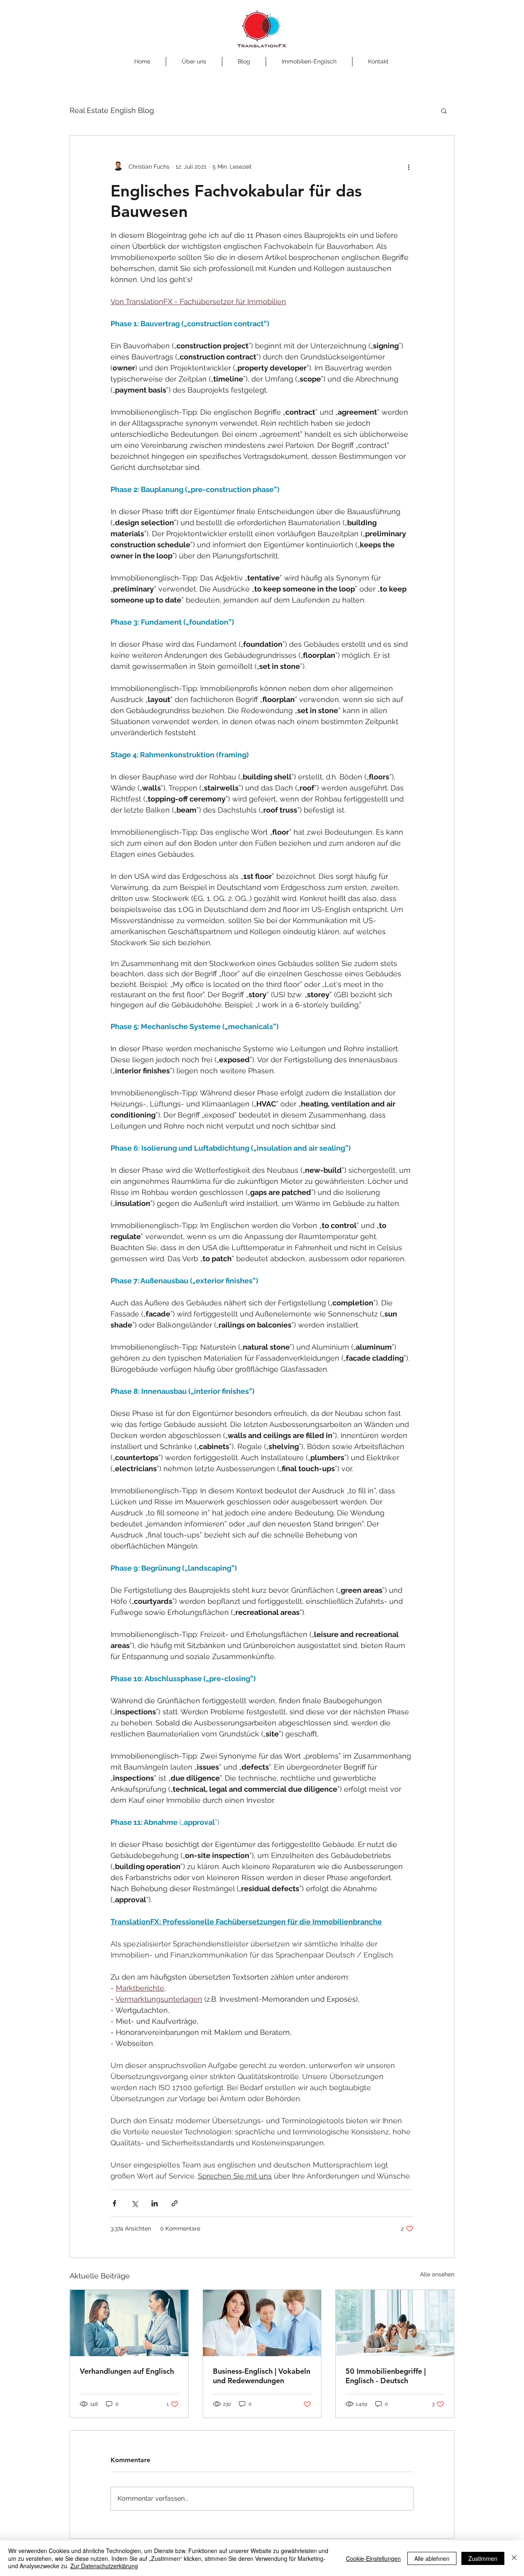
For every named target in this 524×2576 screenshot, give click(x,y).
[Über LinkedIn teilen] (155, 2203)
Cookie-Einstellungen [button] (373, 2558)
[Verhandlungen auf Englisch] (129, 2323)
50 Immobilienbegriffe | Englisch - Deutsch (386, 2376)
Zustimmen (483, 2558)
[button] (444, 111)
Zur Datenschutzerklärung (104, 2566)
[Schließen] (514, 2558)
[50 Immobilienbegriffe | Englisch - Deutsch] (395, 2323)
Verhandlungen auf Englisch (127, 2371)
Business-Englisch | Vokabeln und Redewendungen (262, 2376)
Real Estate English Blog (112, 110)
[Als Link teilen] (175, 2203)
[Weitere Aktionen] (409, 167)
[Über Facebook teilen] (114, 2203)
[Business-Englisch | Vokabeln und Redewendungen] (262, 2323)
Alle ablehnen (432, 2558)
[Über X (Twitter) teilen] (134, 2203)
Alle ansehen (437, 2274)
